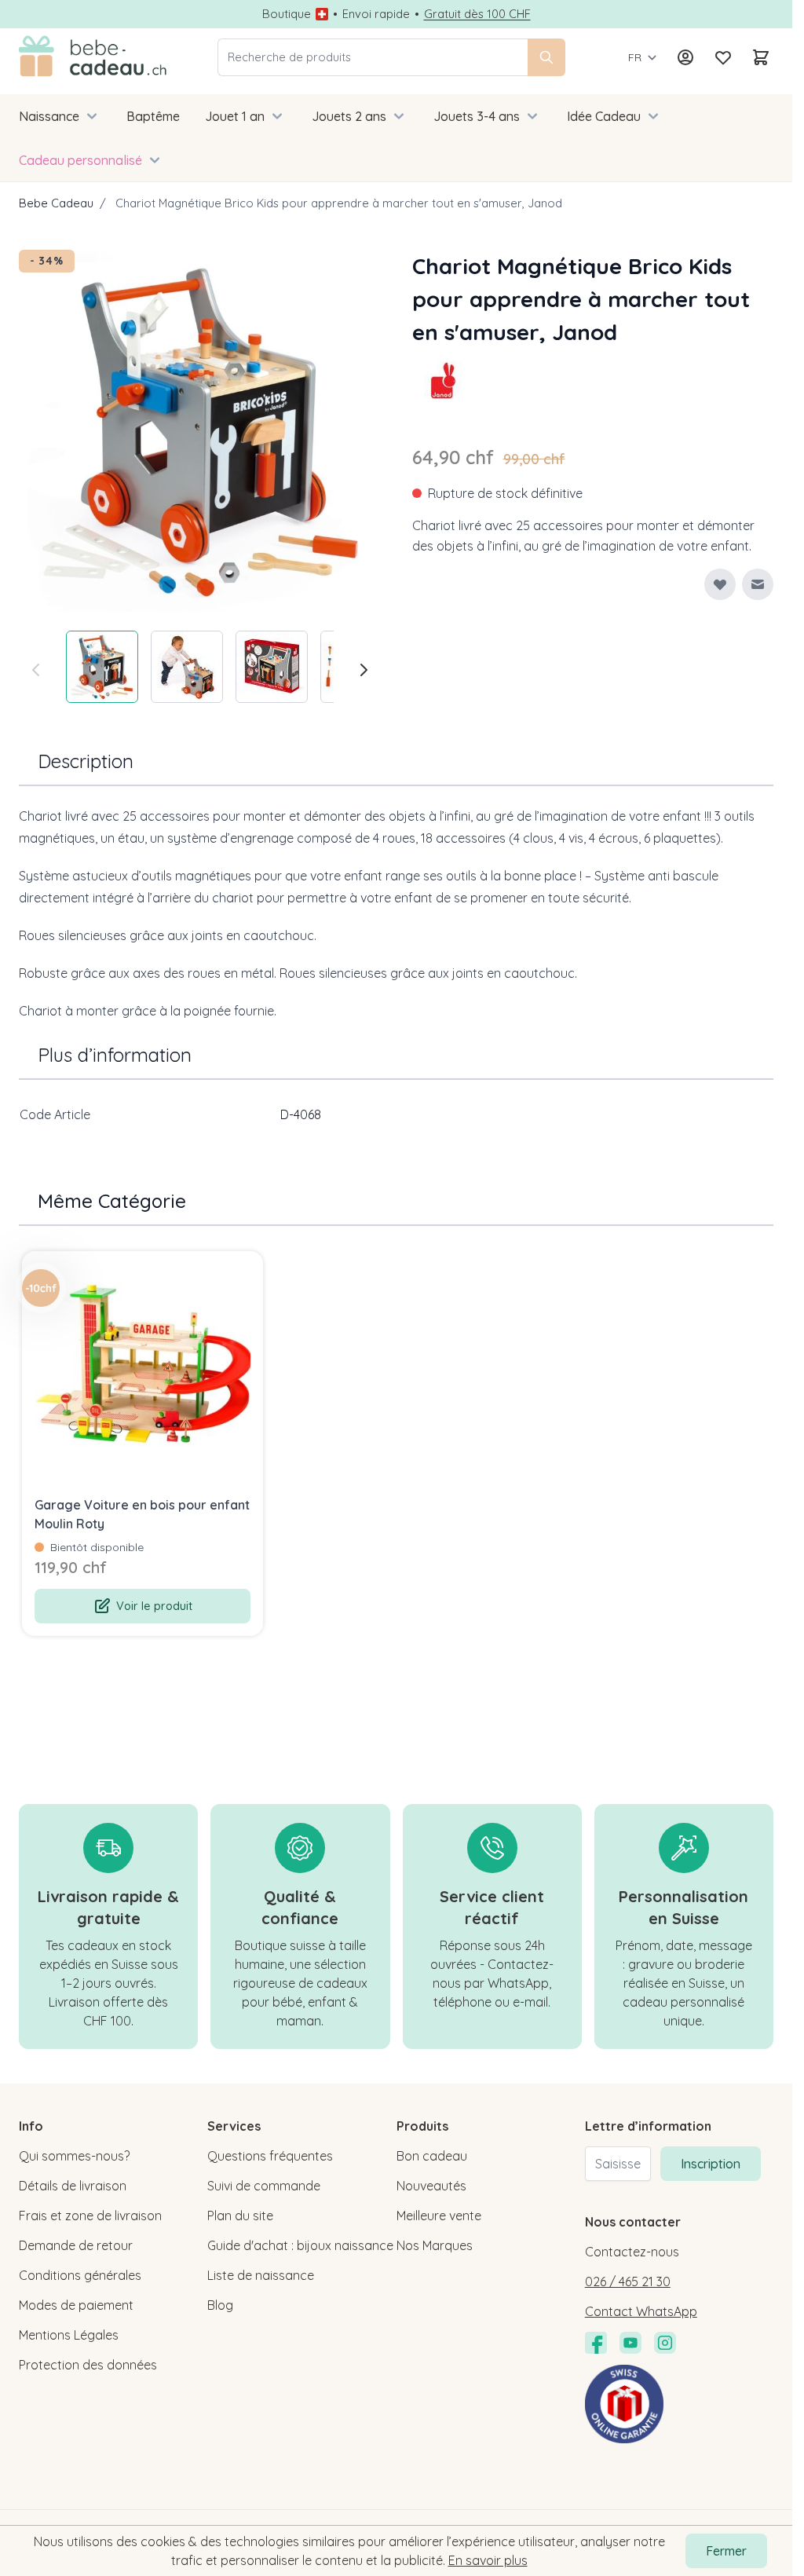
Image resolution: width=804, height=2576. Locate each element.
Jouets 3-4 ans (477, 116)
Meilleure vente (439, 2216)
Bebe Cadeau (56, 203)
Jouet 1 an (235, 116)
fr (635, 57)
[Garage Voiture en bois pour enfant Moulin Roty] (143, 1372)
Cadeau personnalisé (80, 160)
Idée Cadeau (604, 116)
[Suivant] (364, 670)
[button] (444, 380)
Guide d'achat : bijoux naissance (300, 2245)
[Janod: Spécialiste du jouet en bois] (444, 380)
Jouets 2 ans (349, 116)
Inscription (711, 2164)
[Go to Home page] (93, 57)
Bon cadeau (432, 2156)
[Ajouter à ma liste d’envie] (720, 584)
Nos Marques (435, 2245)
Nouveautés (431, 2186)
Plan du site (240, 2216)
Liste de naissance (261, 2275)
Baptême (153, 116)
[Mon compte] (685, 57)
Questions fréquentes (270, 2156)
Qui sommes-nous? (74, 2156)
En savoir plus (488, 2560)
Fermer (726, 2551)
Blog (220, 2305)
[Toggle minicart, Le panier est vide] (761, 57)
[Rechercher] (546, 57)
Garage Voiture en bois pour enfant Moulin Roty (142, 1514)
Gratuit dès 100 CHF (477, 14)
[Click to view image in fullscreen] (200, 431)
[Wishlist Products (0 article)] (723, 57)
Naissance (49, 116)
